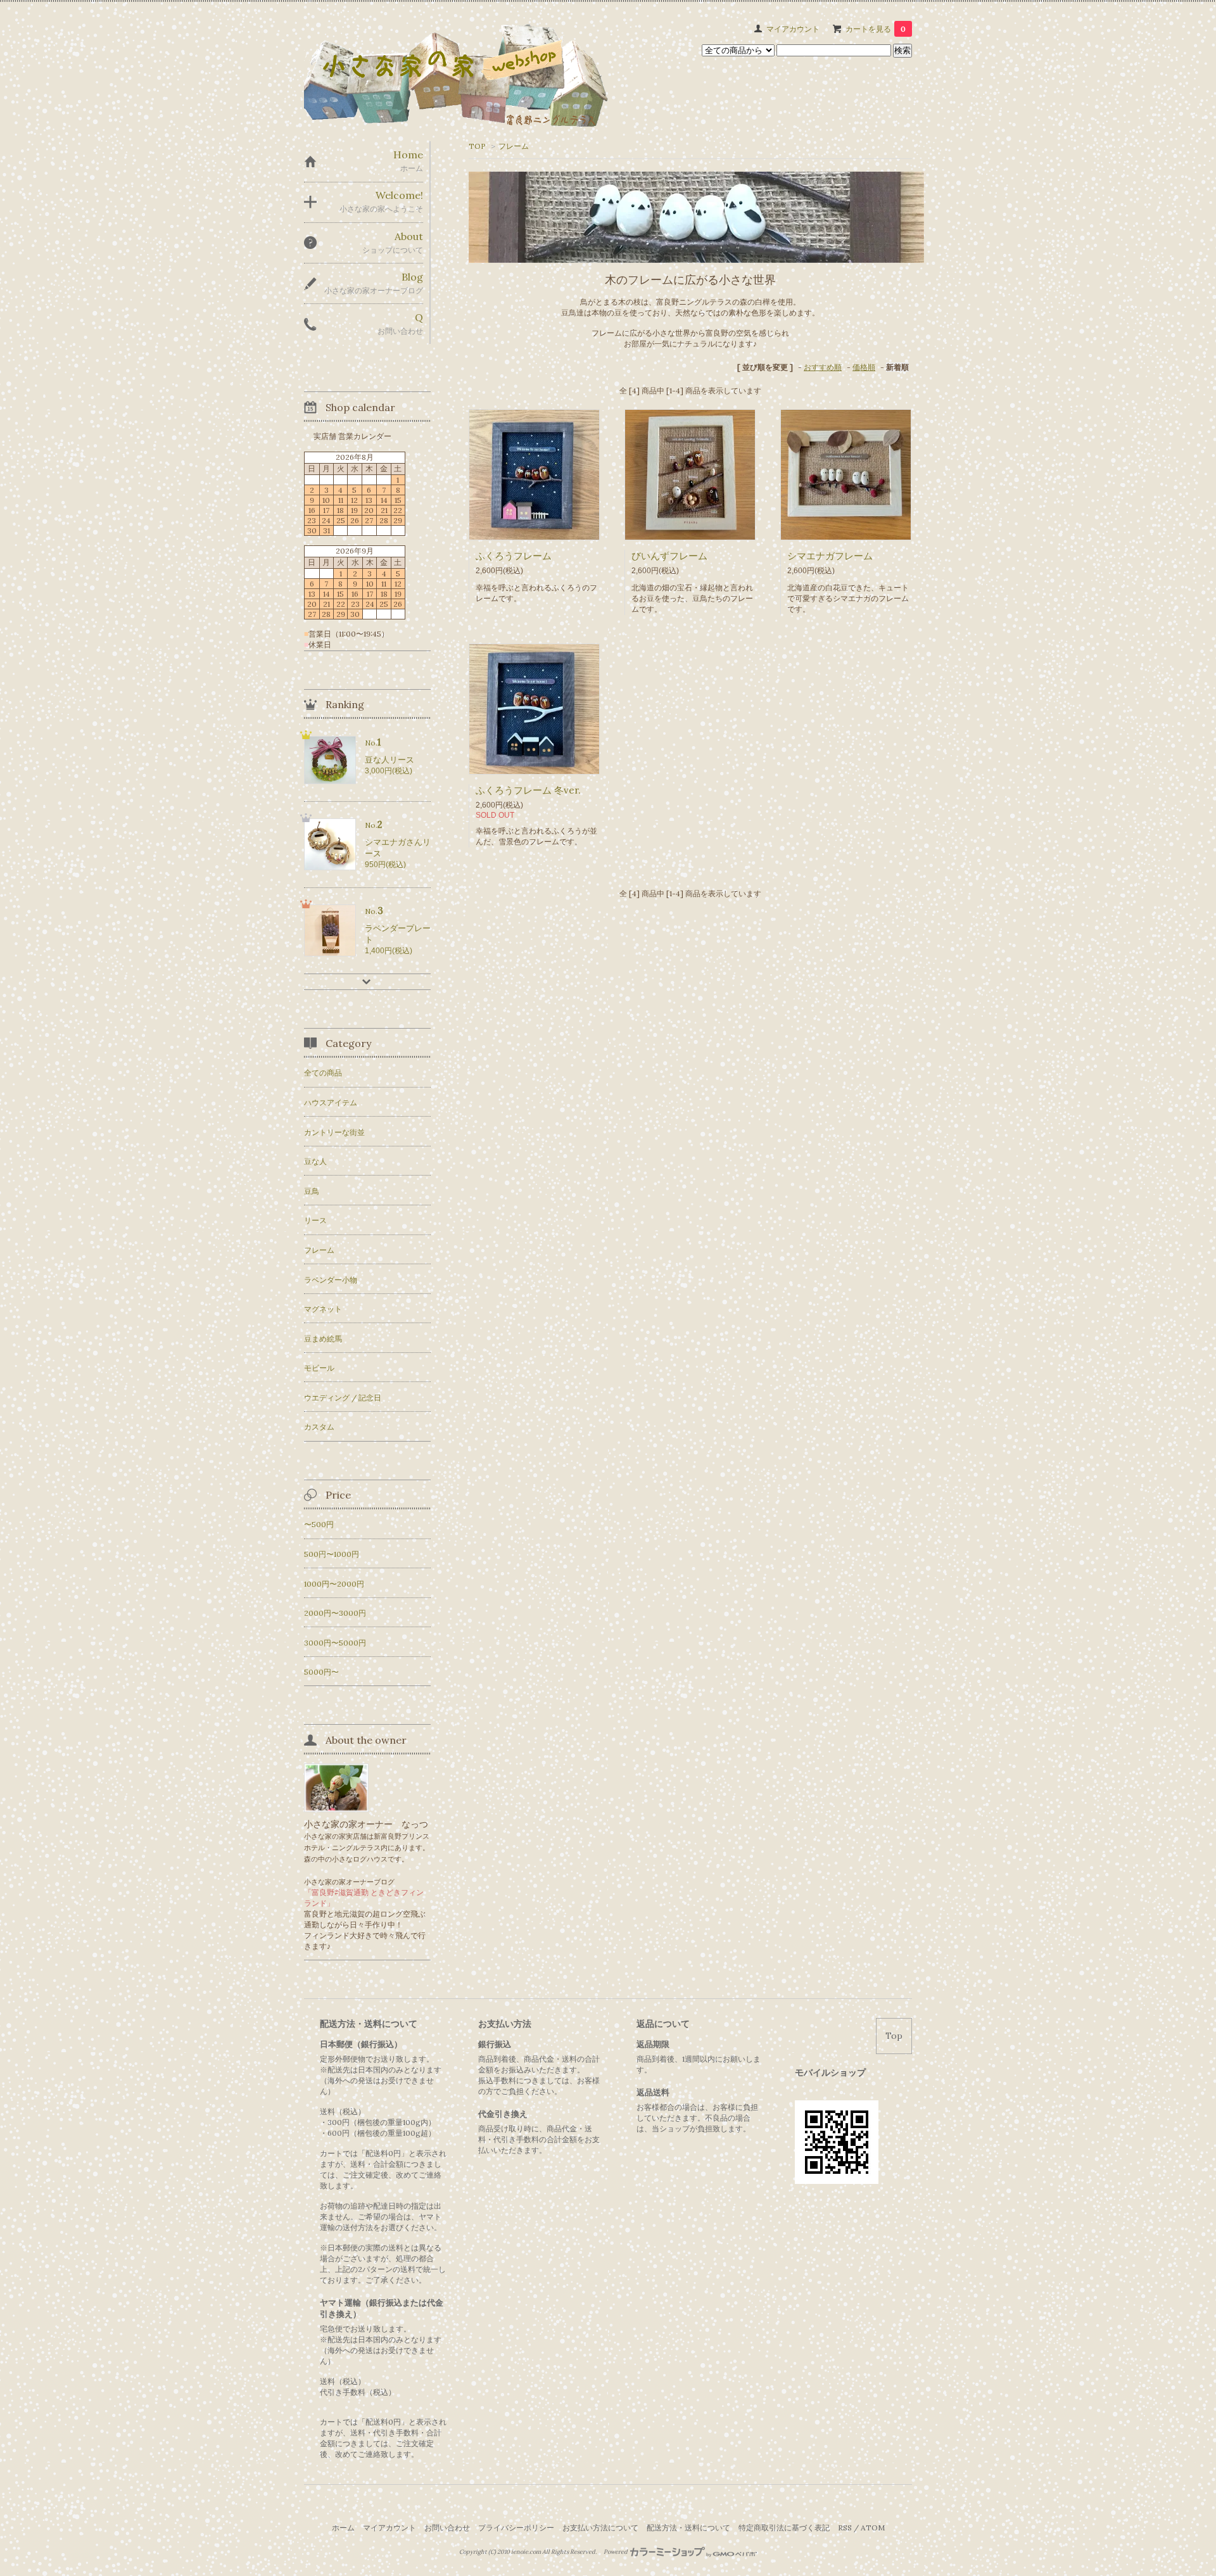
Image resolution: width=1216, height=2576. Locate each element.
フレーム (514, 146)
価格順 (864, 367)
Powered (616, 2552)
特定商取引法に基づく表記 (784, 2528)
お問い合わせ (447, 2528)
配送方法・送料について (688, 2528)
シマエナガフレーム (830, 556)
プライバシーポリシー (516, 2528)
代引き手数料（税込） (358, 2392)
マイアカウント (793, 29)
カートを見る (876, 29)
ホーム (343, 2528)
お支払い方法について (600, 2528)
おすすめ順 (823, 367)
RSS (845, 2528)
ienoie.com (526, 2552)
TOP (477, 146)
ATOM (873, 2528)
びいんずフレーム (669, 556)
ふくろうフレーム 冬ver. (528, 790)
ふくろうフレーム (514, 556)
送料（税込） (343, 2381)
